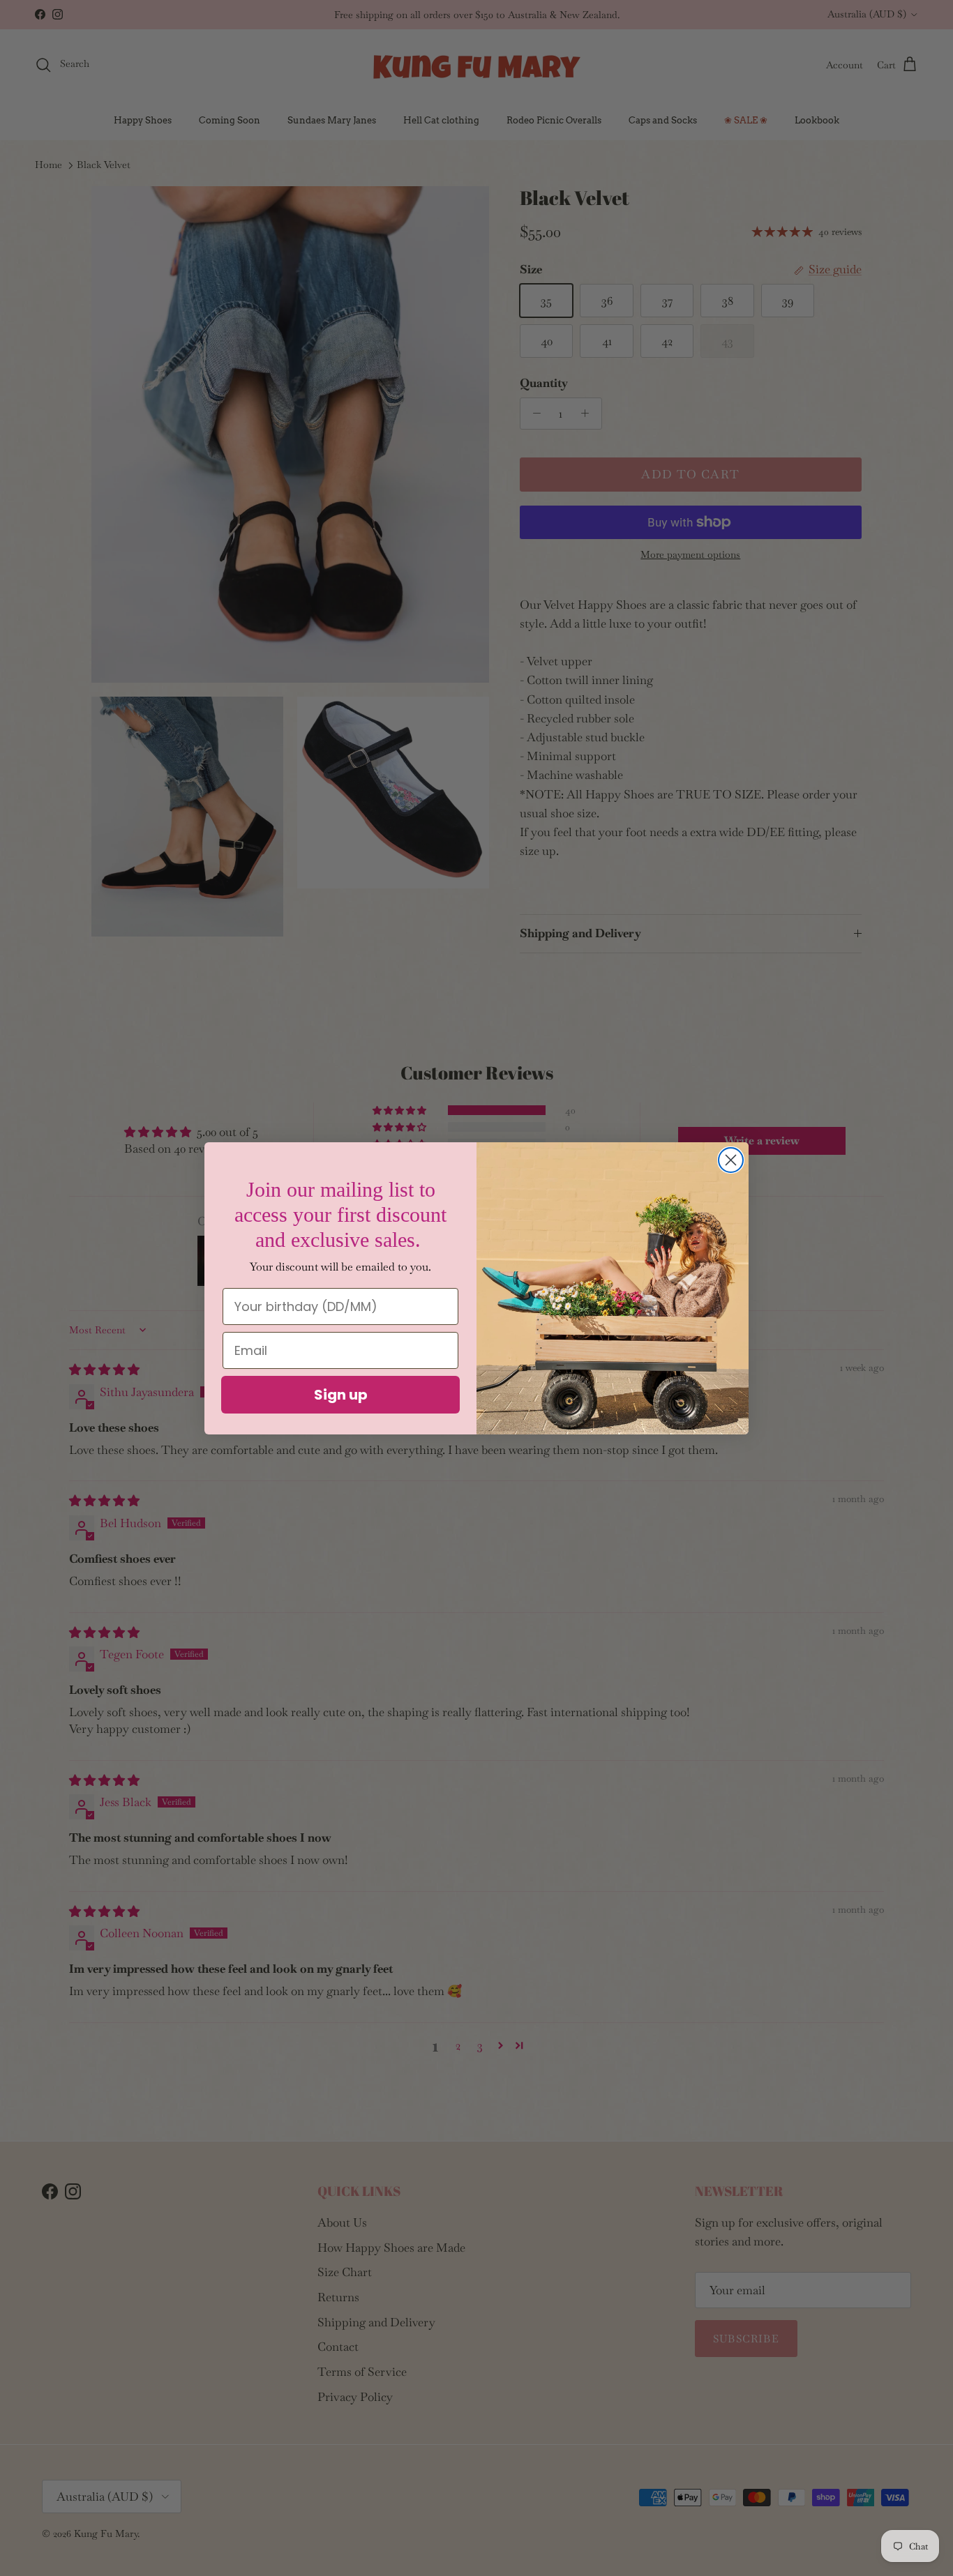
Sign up (341, 1395)
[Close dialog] (731, 1160)
